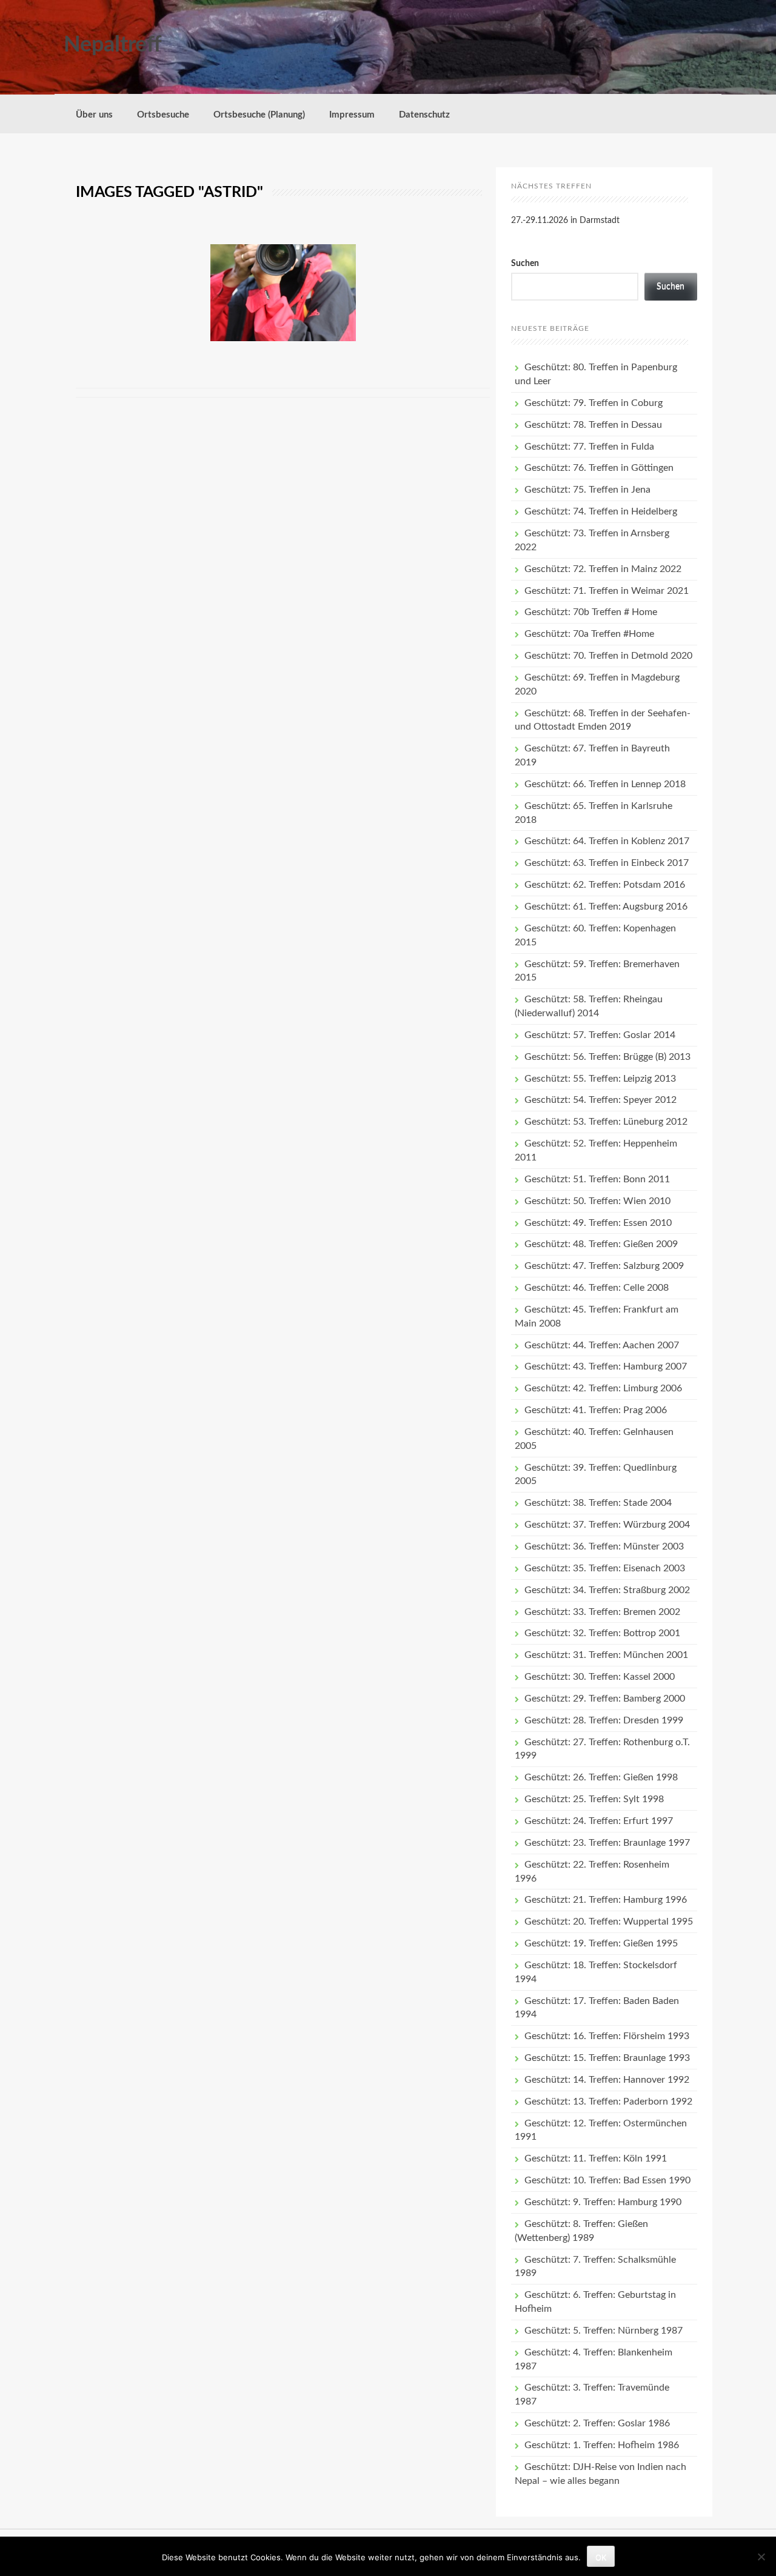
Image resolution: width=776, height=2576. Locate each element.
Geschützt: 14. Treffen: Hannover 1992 (607, 2080)
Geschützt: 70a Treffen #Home (589, 634)
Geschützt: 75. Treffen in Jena (587, 490)
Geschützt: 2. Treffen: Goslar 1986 (597, 2423)
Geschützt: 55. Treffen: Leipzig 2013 (600, 1079)
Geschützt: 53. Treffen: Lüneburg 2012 (606, 1122)
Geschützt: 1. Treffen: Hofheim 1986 (602, 2445)
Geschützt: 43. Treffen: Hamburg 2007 (606, 1366)
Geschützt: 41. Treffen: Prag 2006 (596, 1410)
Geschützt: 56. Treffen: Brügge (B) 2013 (607, 1057)
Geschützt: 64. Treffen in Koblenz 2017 (607, 841)
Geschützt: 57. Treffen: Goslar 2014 (600, 1035)
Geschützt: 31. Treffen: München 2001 (606, 1655)
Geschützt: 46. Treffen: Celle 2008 (597, 1288)
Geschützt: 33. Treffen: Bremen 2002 (602, 1612)
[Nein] (761, 2557)
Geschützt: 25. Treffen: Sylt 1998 (594, 1799)
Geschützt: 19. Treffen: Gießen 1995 (601, 1943)
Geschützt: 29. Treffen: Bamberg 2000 (605, 1699)
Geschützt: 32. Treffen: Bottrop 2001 (602, 1633)
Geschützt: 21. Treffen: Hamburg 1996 (606, 1900)
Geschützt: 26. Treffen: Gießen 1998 (601, 1777)
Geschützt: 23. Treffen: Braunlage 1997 (607, 1843)
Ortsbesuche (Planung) (259, 115)
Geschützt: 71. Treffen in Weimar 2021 (607, 591)
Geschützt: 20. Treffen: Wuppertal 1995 (609, 1922)
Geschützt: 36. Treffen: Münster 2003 (604, 1546)
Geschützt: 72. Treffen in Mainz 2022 (603, 569)
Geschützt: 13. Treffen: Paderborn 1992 (608, 2102)
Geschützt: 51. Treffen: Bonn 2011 (597, 1179)
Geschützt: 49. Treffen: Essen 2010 (598, 1223)
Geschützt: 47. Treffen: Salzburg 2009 (604, 1266)
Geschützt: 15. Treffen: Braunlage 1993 (607, 2058)
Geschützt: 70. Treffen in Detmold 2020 (608, 656)
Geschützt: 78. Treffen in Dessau (593, 425)
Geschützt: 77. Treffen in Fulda (589, 447)
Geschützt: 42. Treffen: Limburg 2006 (603, 1388)
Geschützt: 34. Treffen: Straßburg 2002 (607, 1590)
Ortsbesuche (163, 115)
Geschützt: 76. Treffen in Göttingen (599, 468)
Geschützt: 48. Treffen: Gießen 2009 (601, 1244)
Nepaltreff (113, 45)
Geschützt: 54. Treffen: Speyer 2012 (600, 1100)
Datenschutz (424, 115)
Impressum (352, 115)
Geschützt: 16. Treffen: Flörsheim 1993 (607, 2036)
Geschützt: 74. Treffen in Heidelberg (601, 511)
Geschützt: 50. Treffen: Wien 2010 (597, 1201)
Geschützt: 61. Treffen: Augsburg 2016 (606, 907)
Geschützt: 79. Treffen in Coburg (594, 403)
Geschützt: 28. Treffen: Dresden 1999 (604, 1720)
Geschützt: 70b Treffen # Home (591, 612)
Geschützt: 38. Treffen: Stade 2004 (598, 1503)
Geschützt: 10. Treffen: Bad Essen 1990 (607, 2180)
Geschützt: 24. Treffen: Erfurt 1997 (599, 1821)
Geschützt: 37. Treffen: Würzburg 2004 (607, 1525)
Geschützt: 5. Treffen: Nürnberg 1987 (604, 2331)
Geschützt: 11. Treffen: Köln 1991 (596, 2158)
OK (601, 2557)
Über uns (94, 115)
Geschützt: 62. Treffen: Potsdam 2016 (605, 885)
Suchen (525, 264)
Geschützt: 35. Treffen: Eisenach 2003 (605, 1568)
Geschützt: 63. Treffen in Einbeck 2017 (607, 863)
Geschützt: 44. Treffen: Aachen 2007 (602, 1345)
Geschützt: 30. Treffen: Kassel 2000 (600, 1677)
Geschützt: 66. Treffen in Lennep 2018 (605, 784)
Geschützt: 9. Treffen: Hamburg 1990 (603, 2202)
